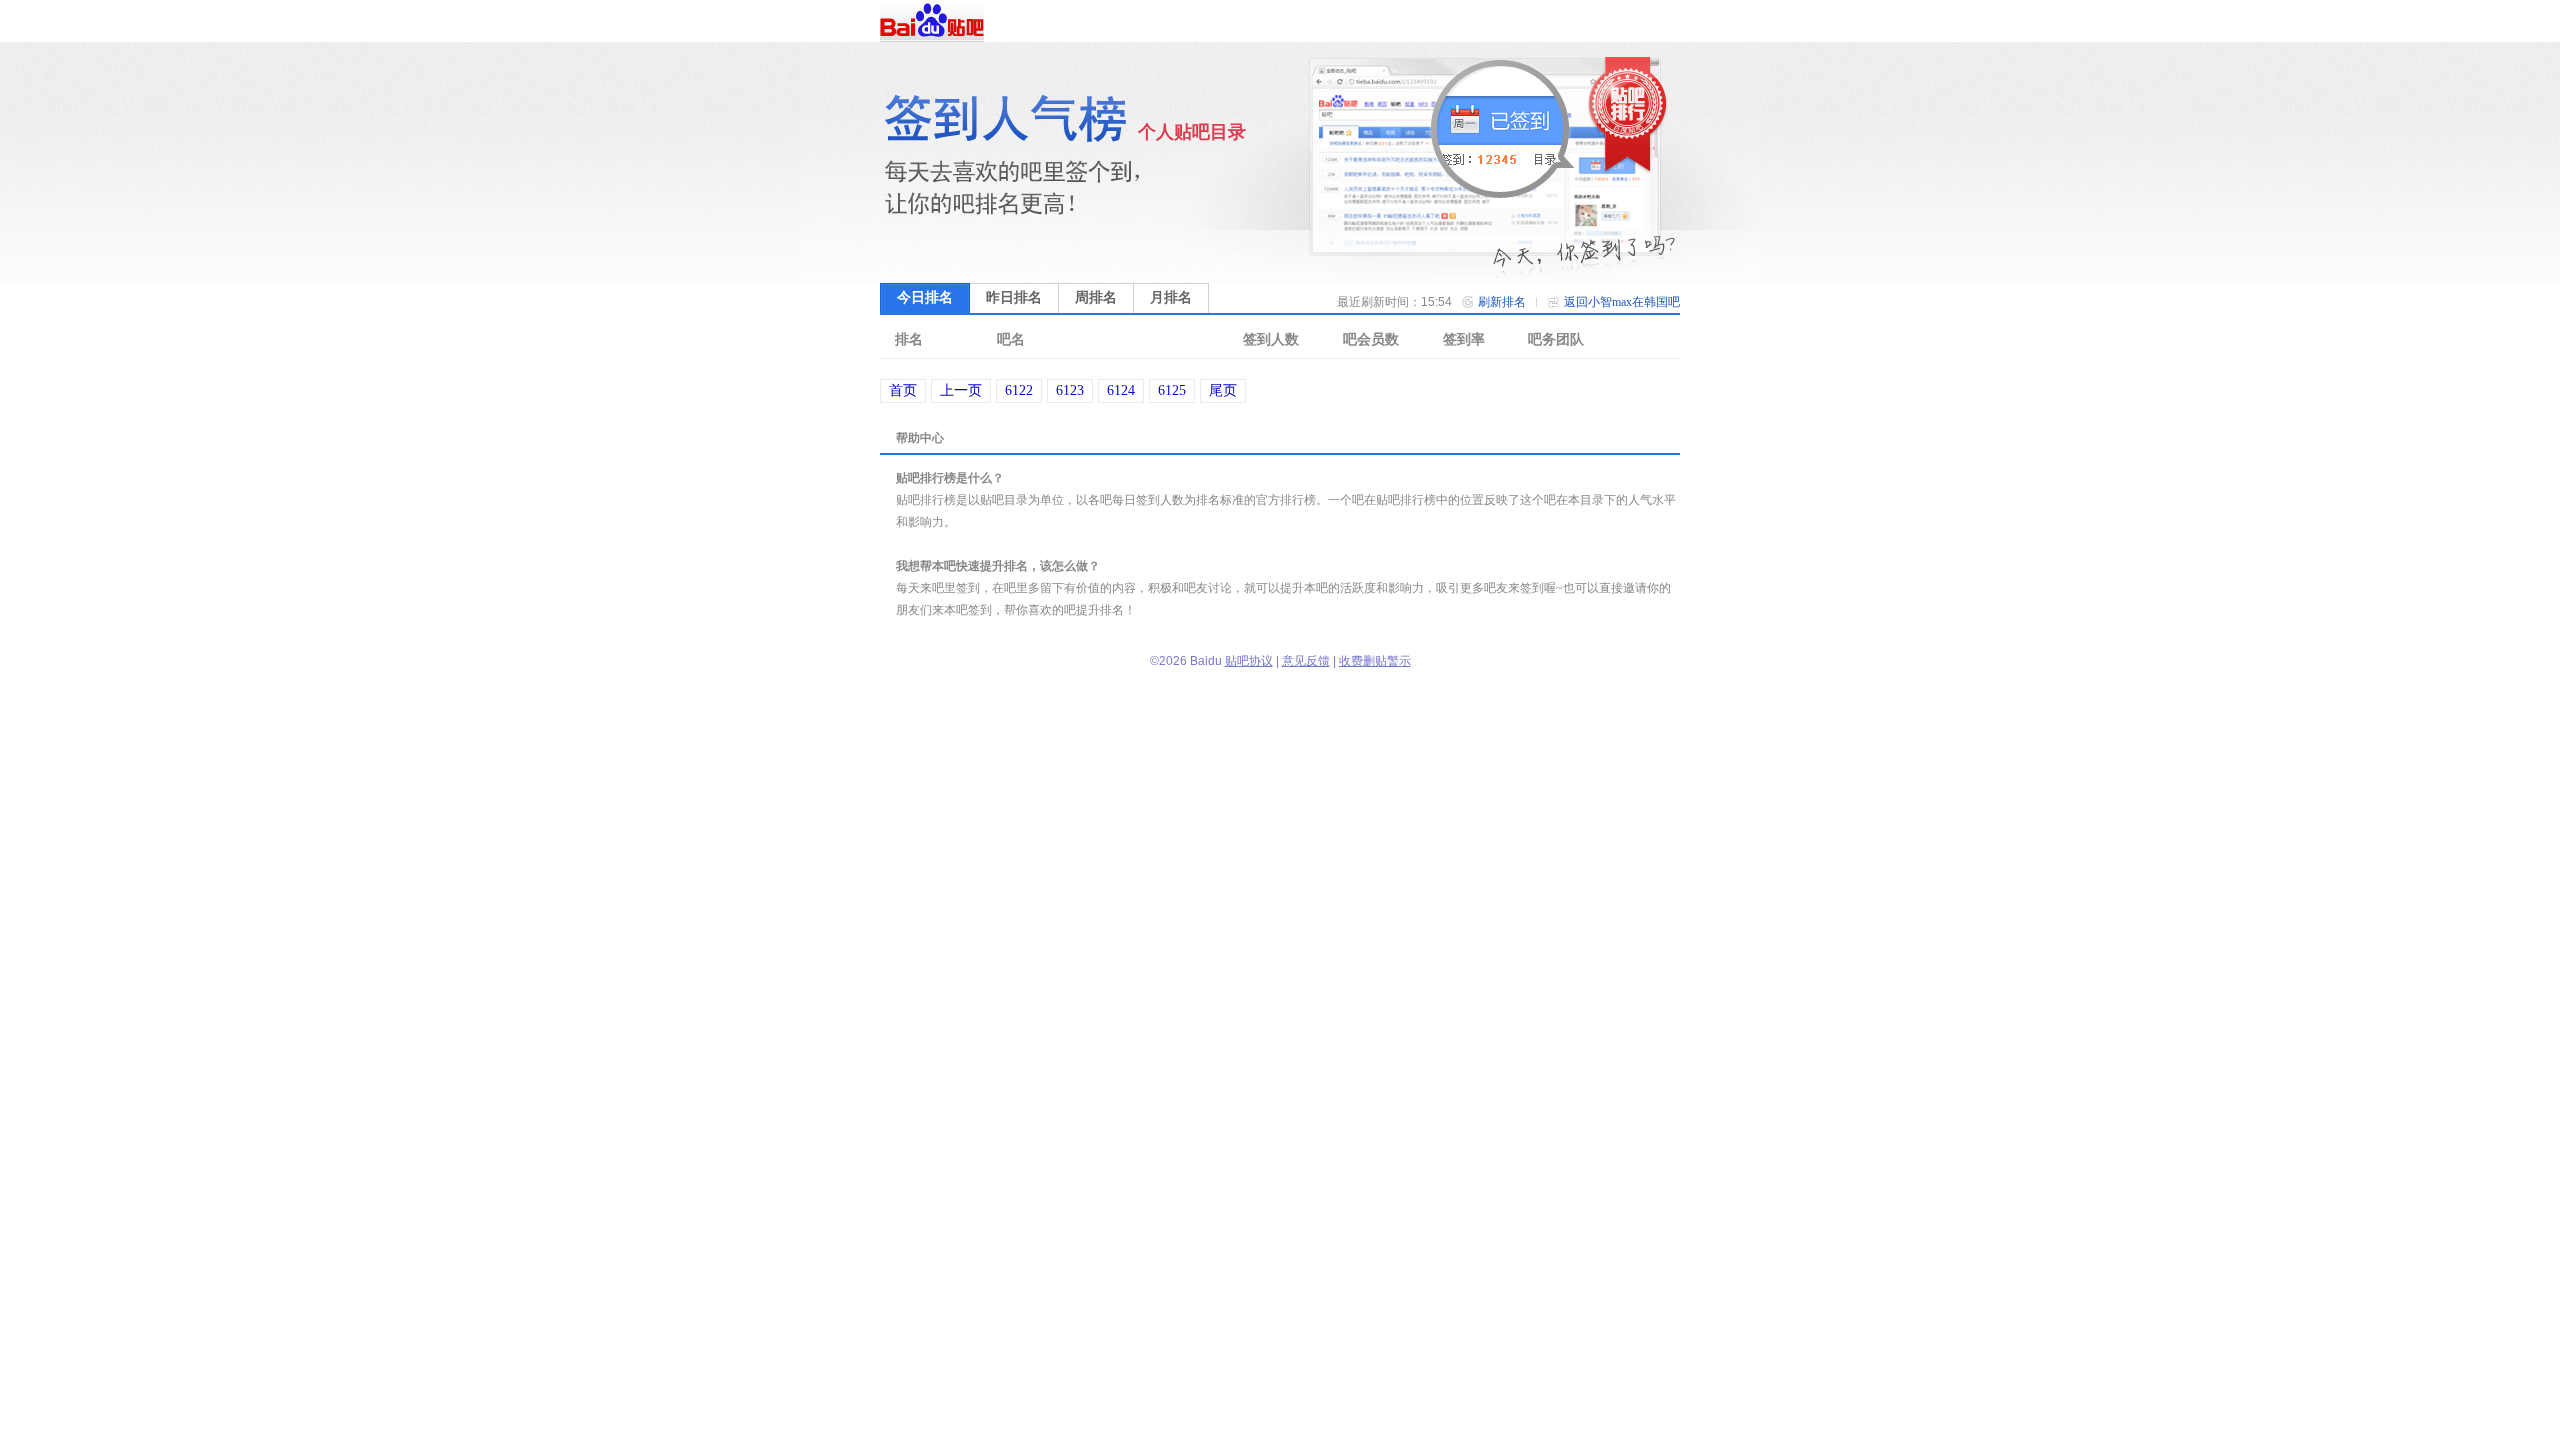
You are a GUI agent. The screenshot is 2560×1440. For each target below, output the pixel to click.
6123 (1070, 390)
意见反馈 (1306, 661)
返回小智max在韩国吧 (1622, 302)
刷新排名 (1502, 302)
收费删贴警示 (1375, 661)
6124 (1121, 390)
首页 (903, 390)
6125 (1172, 390)
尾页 (1223, 390)
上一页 (961, 390)
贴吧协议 (1249, 661)
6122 (1019, 390)
